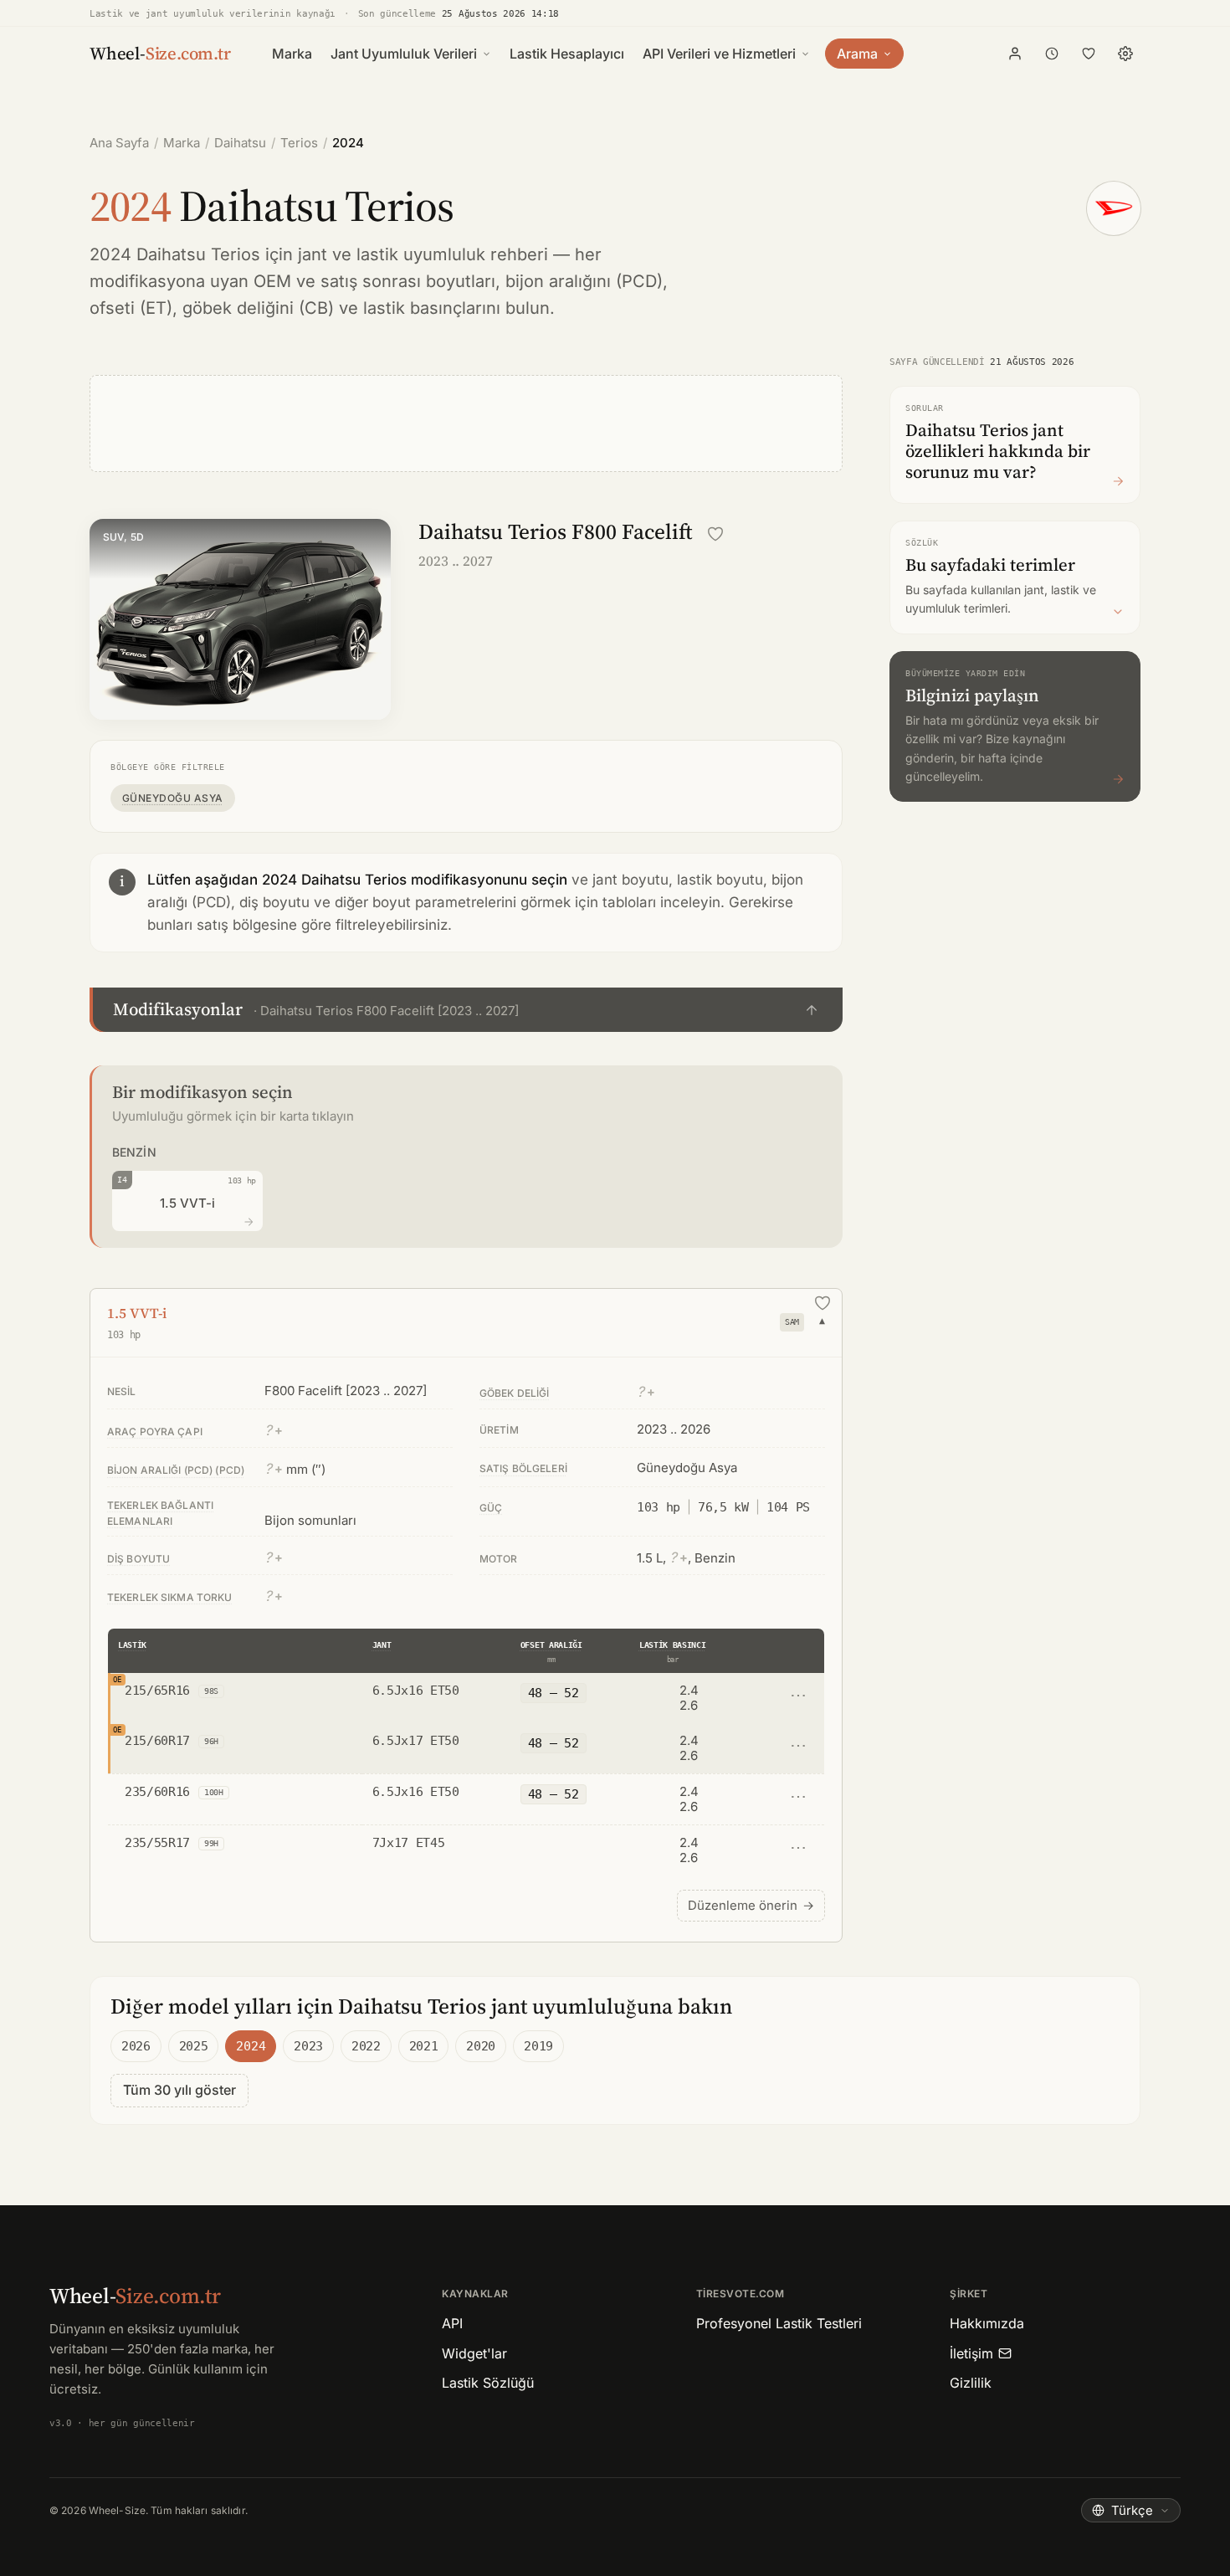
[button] (466, 1010)
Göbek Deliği (514, 1393)
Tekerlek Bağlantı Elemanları (160, 1513)
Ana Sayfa (119, 143)
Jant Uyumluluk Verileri (404, 54)
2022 (366, 2046)
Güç (491, 1508)
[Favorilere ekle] (715, 534)
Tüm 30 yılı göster (179, 2090)
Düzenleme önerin (751, 1905)
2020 (481, 2046)
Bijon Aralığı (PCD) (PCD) (176, 1470)
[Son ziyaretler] (1052, 54)
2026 (136, 2046)
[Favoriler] (1089, 54)
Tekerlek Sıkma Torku (169, 1597)
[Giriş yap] (1015, 54)
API (452, 2323)
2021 (424, 2046)
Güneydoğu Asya (173, 798)
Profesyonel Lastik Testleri (779, 2323)
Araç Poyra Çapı (155, 1432)
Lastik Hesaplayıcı (567, 54)
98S (211, 1691)
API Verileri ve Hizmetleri (719, 54)
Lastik (132, 1645)
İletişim (971, 2353)
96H (211, 1741)
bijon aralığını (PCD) (584, 281)
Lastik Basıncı (673, 1645)
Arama (857, 54)
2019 (538, 2046)
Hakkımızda (987, 2323)
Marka (292, 54)
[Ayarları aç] (1125, 54)
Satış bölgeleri (523, 1468)
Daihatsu (240, 143)
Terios (299, 143)
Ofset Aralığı (551, 1645)
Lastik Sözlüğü (488, 2383)
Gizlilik (971, 2383)
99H (211, 1843)
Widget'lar (474, 2353)
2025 (194, 2046)
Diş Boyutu (138, 1559)
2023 (308, 2046)
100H (214, 1792)
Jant (382, 1645)
